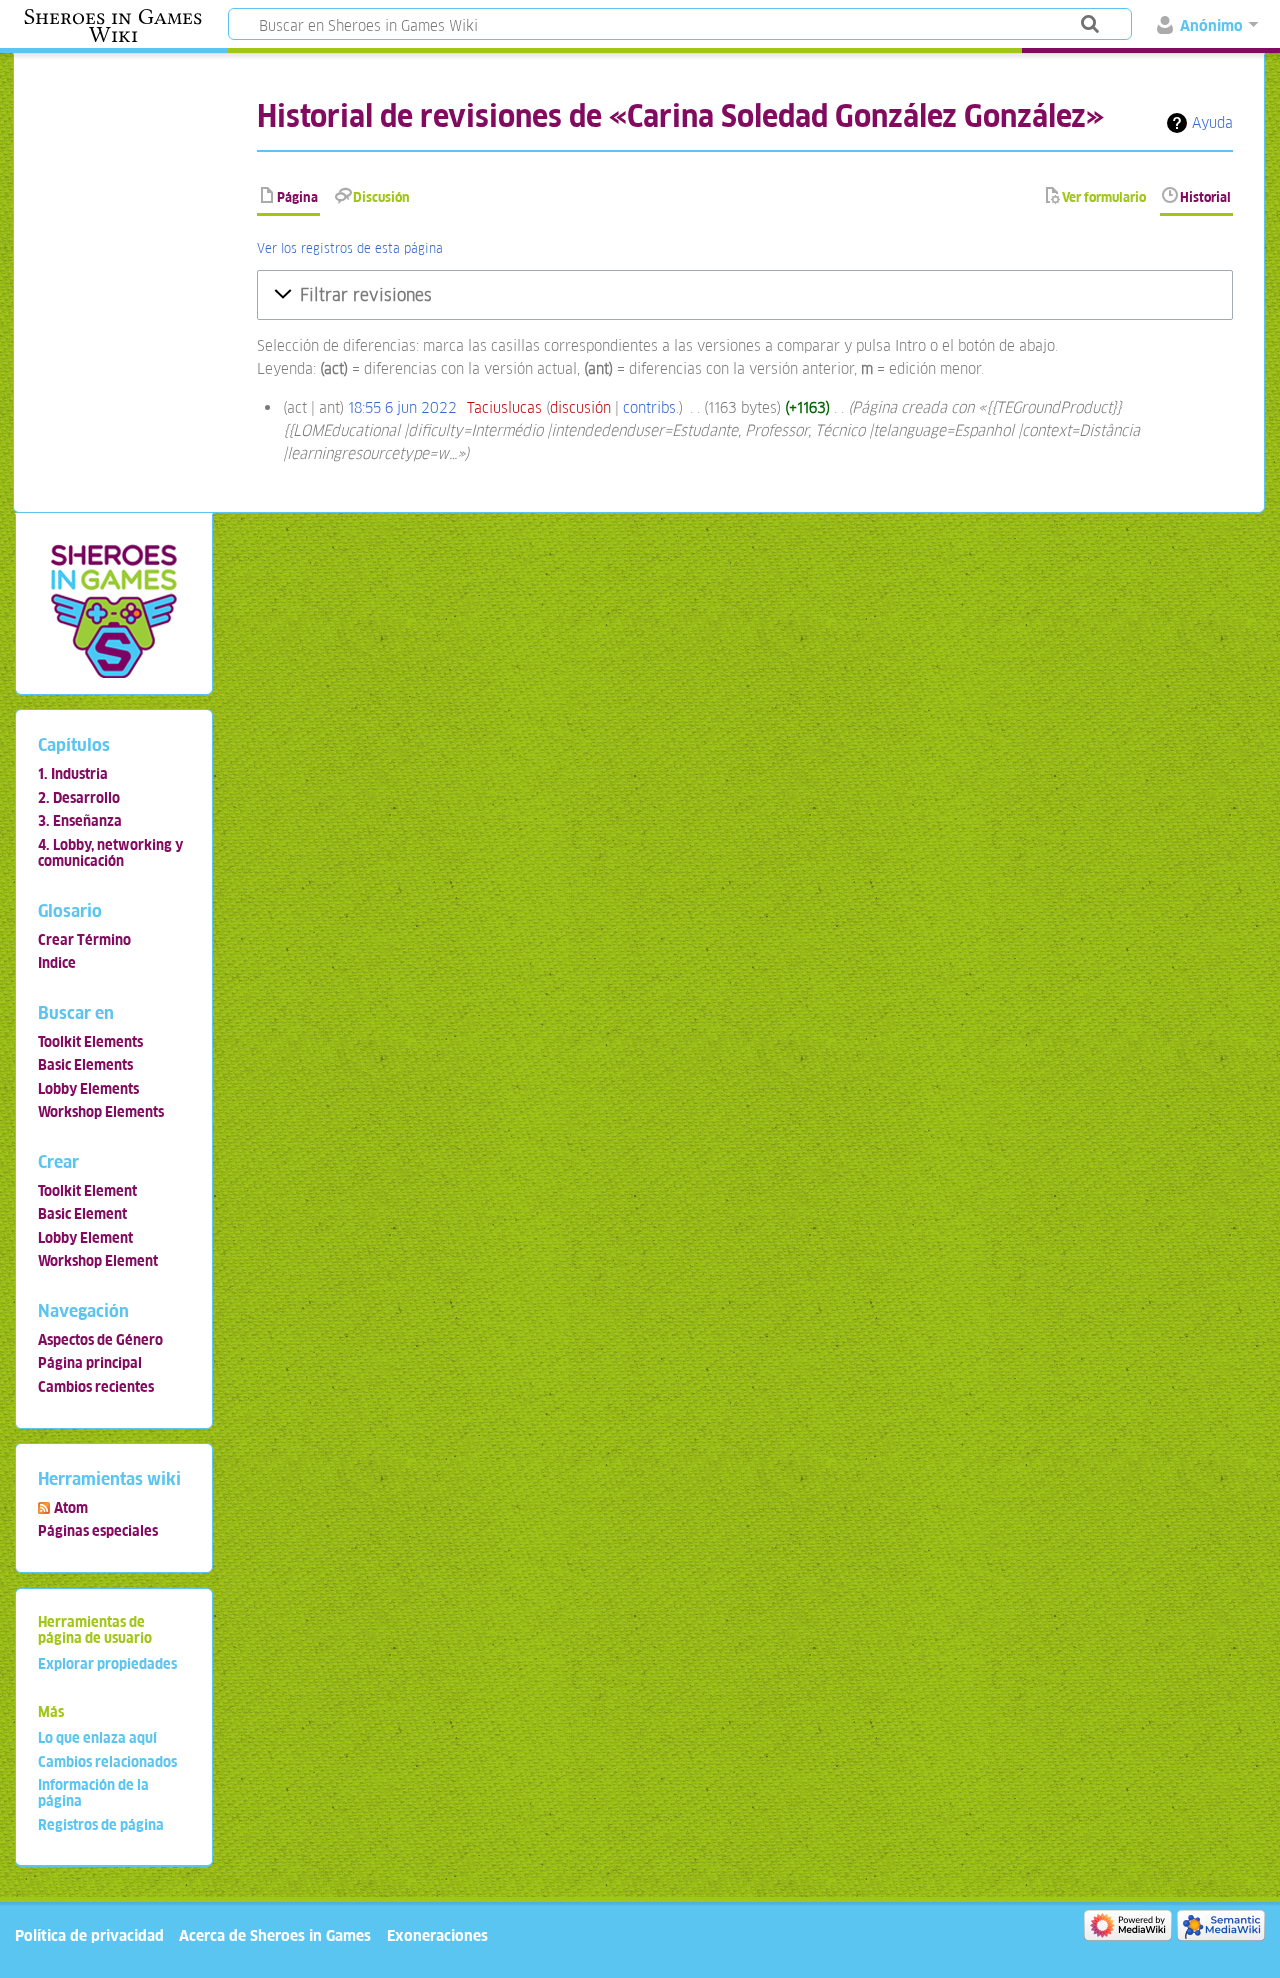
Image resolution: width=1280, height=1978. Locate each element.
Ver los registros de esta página (350, 248)
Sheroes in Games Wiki (113, 26)
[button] (745, 295)
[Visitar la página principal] (113, 610)
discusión (580, 407)
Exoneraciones (437, 1935)
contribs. (651, 407)
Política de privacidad (89, 1935)
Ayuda (1212, 122)
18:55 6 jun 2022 (402, 407)
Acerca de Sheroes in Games (275, 1935)
